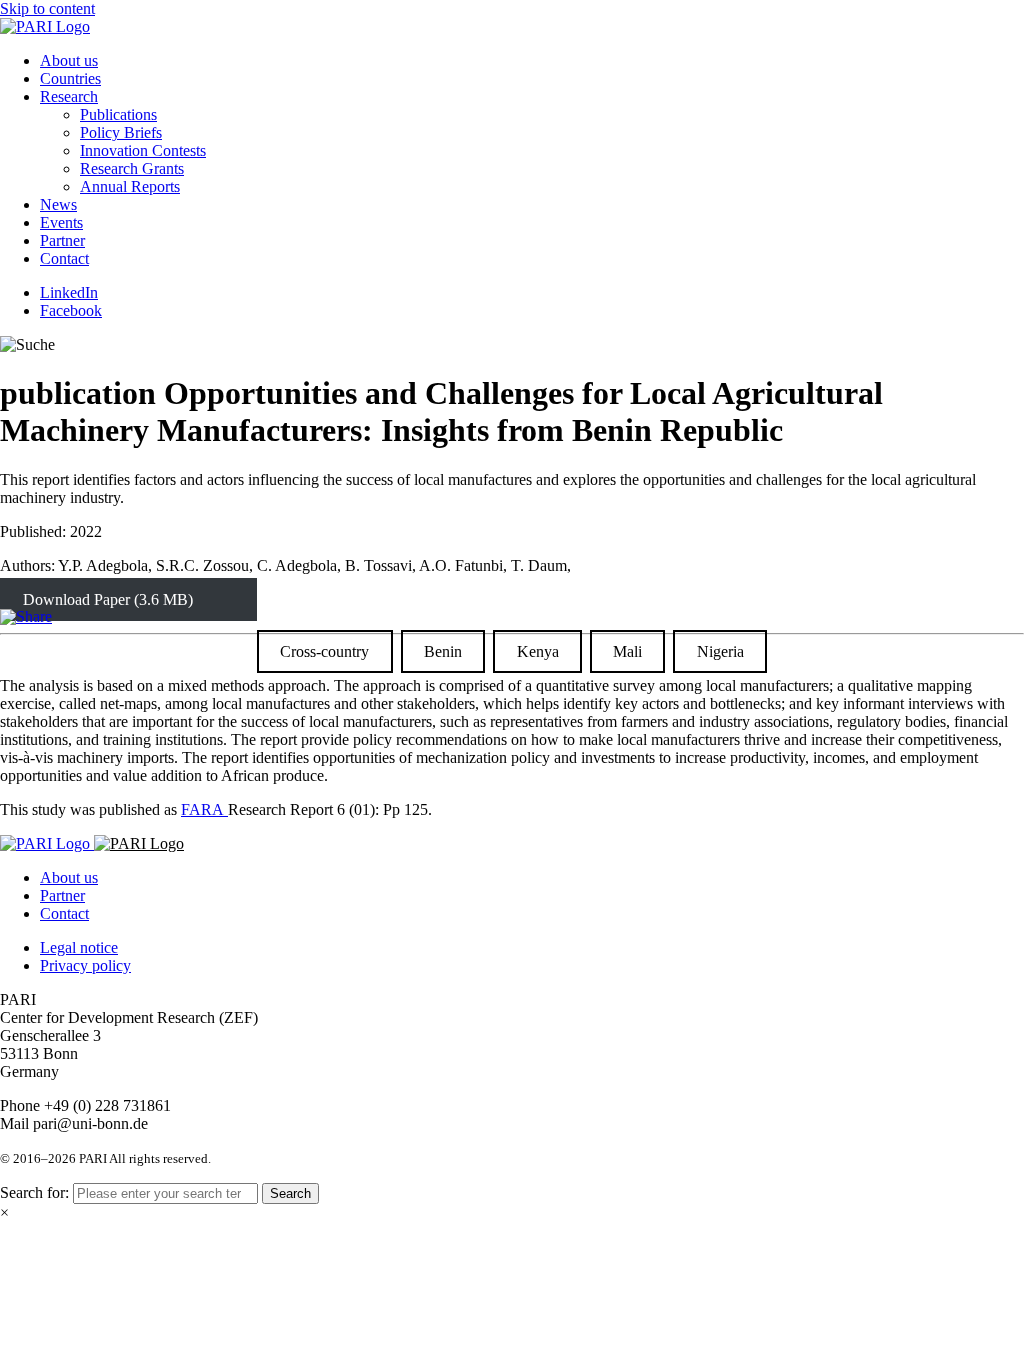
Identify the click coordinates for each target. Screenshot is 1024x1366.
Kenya (538, 651)
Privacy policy (85, 965)
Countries (70, 78)
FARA (204, 809)
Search (290, 1193)
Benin (443, 651)
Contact (64, 258)
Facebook (71, 310)
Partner (62, 240)
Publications (118, 114)
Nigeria (720, 651)
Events (61, 222)
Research (69, 96)
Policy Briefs (121, 132)
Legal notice (79, 947)
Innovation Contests (143, 150)
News (58, 204)
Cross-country (324, 651)
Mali (627, 651)
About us (69, 60)
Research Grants (132, 168)
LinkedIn (69, 292)
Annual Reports (130, 186)
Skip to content (47, 8)
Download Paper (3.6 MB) (108, 599)
